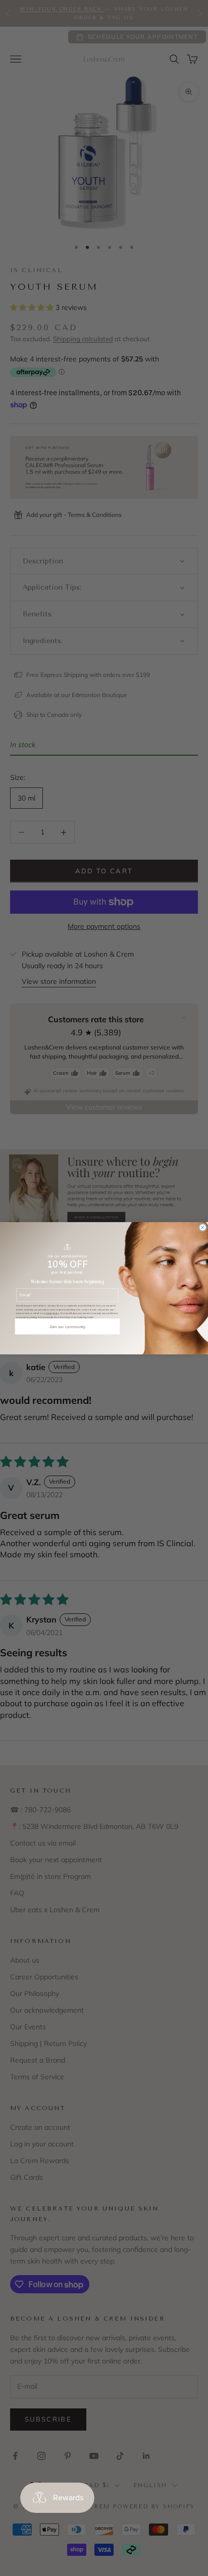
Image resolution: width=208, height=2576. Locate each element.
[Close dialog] (202, 1227)
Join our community (68, 1326)
